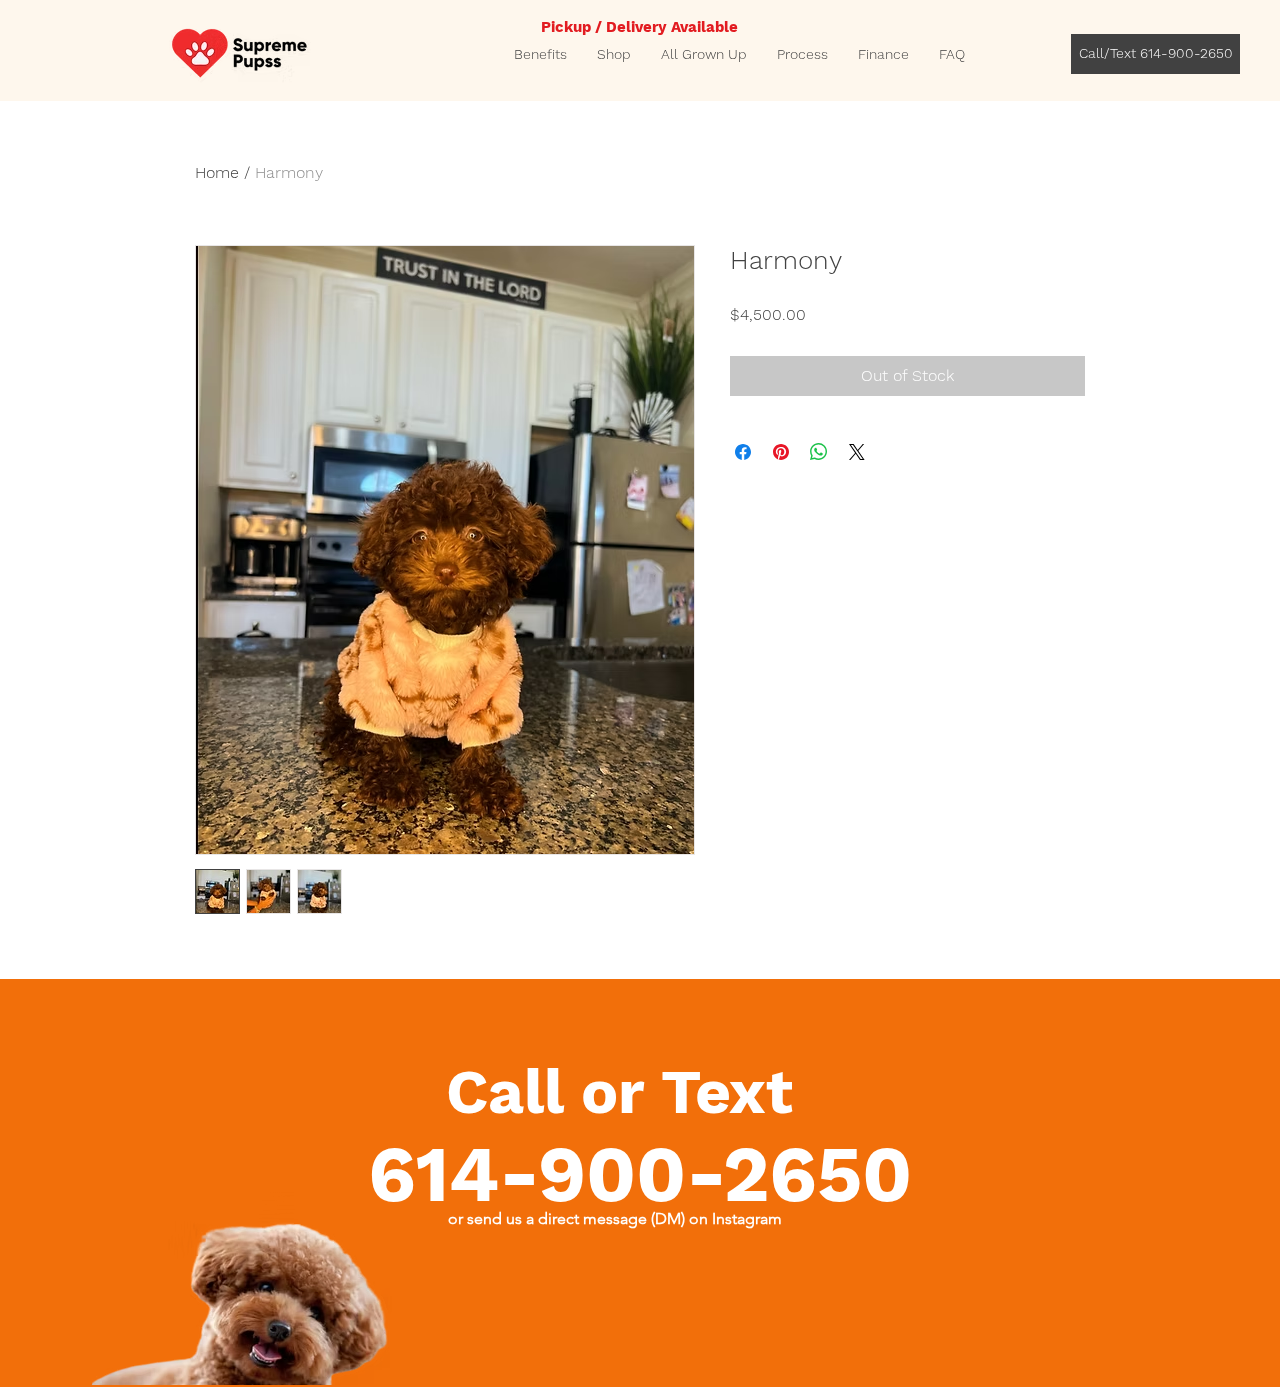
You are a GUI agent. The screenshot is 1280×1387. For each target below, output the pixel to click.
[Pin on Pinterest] (781, 452)
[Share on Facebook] (743, 452)
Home (217, 172)
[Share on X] (857, 452)
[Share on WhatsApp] (819, 452)
